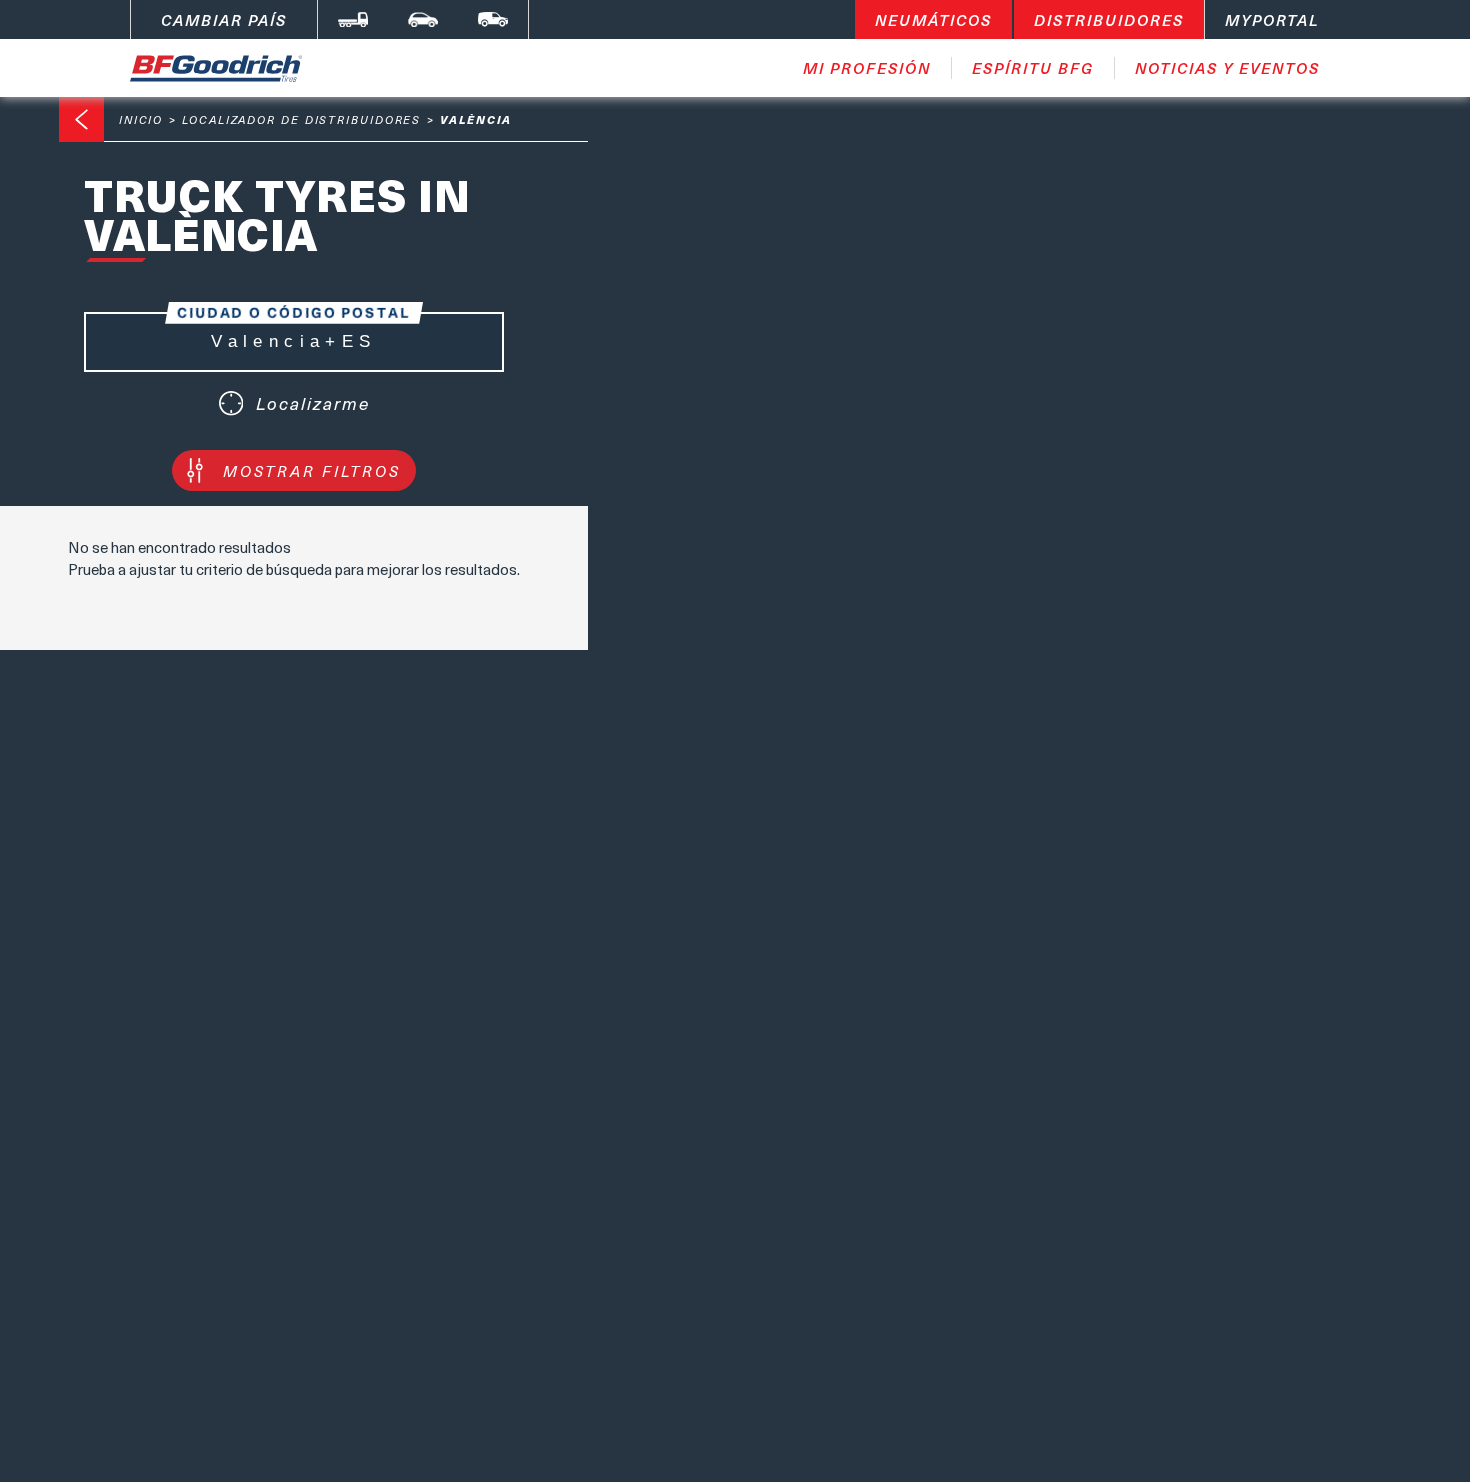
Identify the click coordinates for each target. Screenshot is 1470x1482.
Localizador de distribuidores (301, 119)
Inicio (141, 119)
